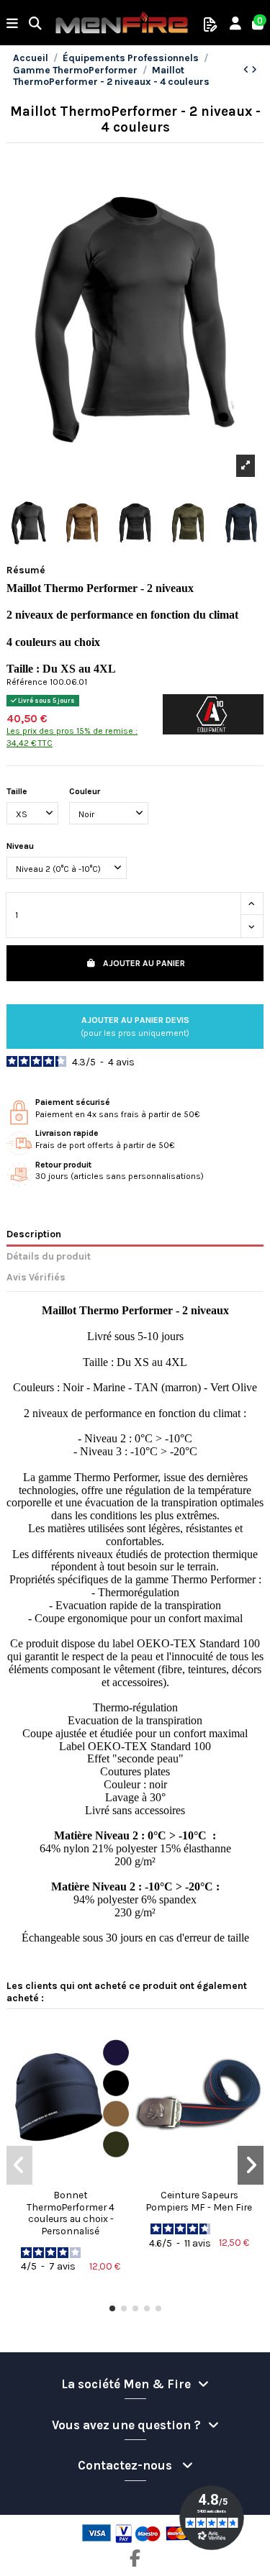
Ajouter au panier (144, 963)
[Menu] (13, 25)
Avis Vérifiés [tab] (36, 1277)
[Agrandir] (246, 466)
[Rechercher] (36, 25)
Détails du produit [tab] (49, 1256)
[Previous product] (247, 70)
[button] (112, 2308)
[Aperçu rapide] (71, 2179)
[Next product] (254, 70)
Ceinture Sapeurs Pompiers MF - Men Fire (199, 2200)
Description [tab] (34, 1234)
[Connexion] (236, 25)
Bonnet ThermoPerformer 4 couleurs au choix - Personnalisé (71, 2212)
